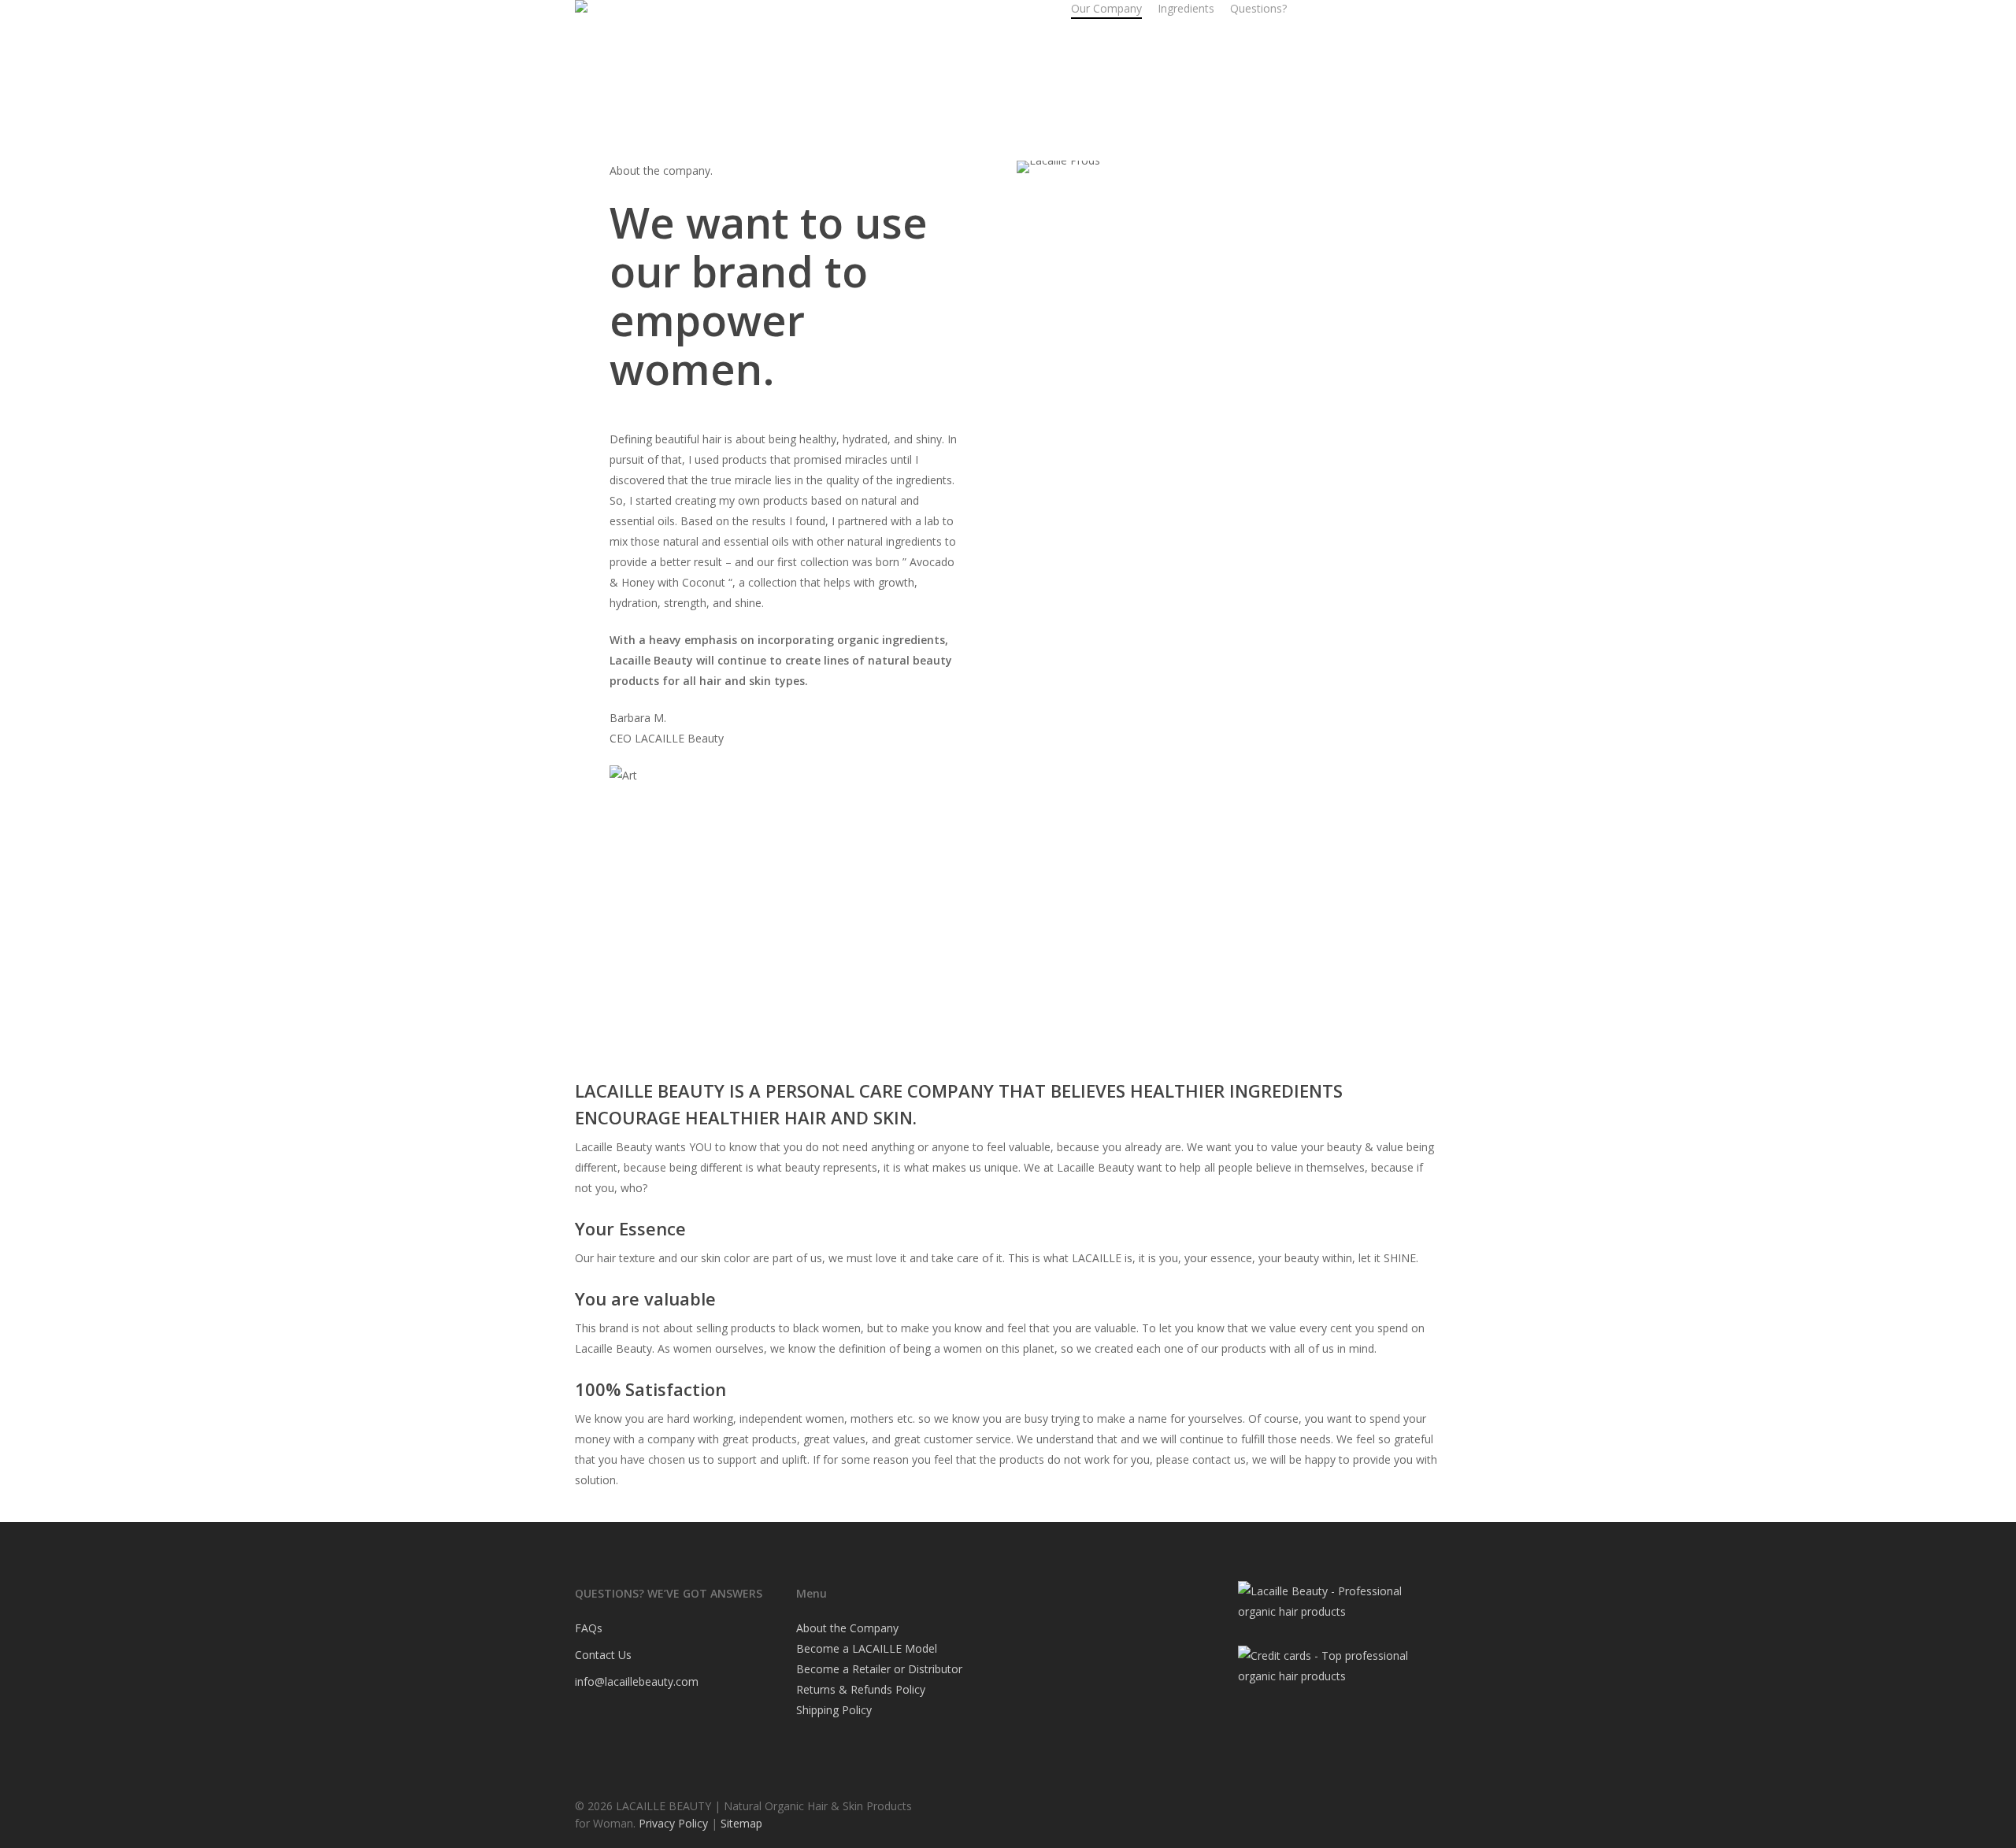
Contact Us (603, 1655)
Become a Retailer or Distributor (879, 1669)
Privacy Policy (673, 1823)
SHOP (929, 8)
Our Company (1106, 8)
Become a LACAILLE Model (867, 1648)
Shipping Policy (834, 1710)
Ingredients (1186, 8)
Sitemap (741, 1823)
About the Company (847, 1628)
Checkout (1015, 8)
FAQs (589, 1628)
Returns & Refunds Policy (861, 1689)
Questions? (1258, 8)
